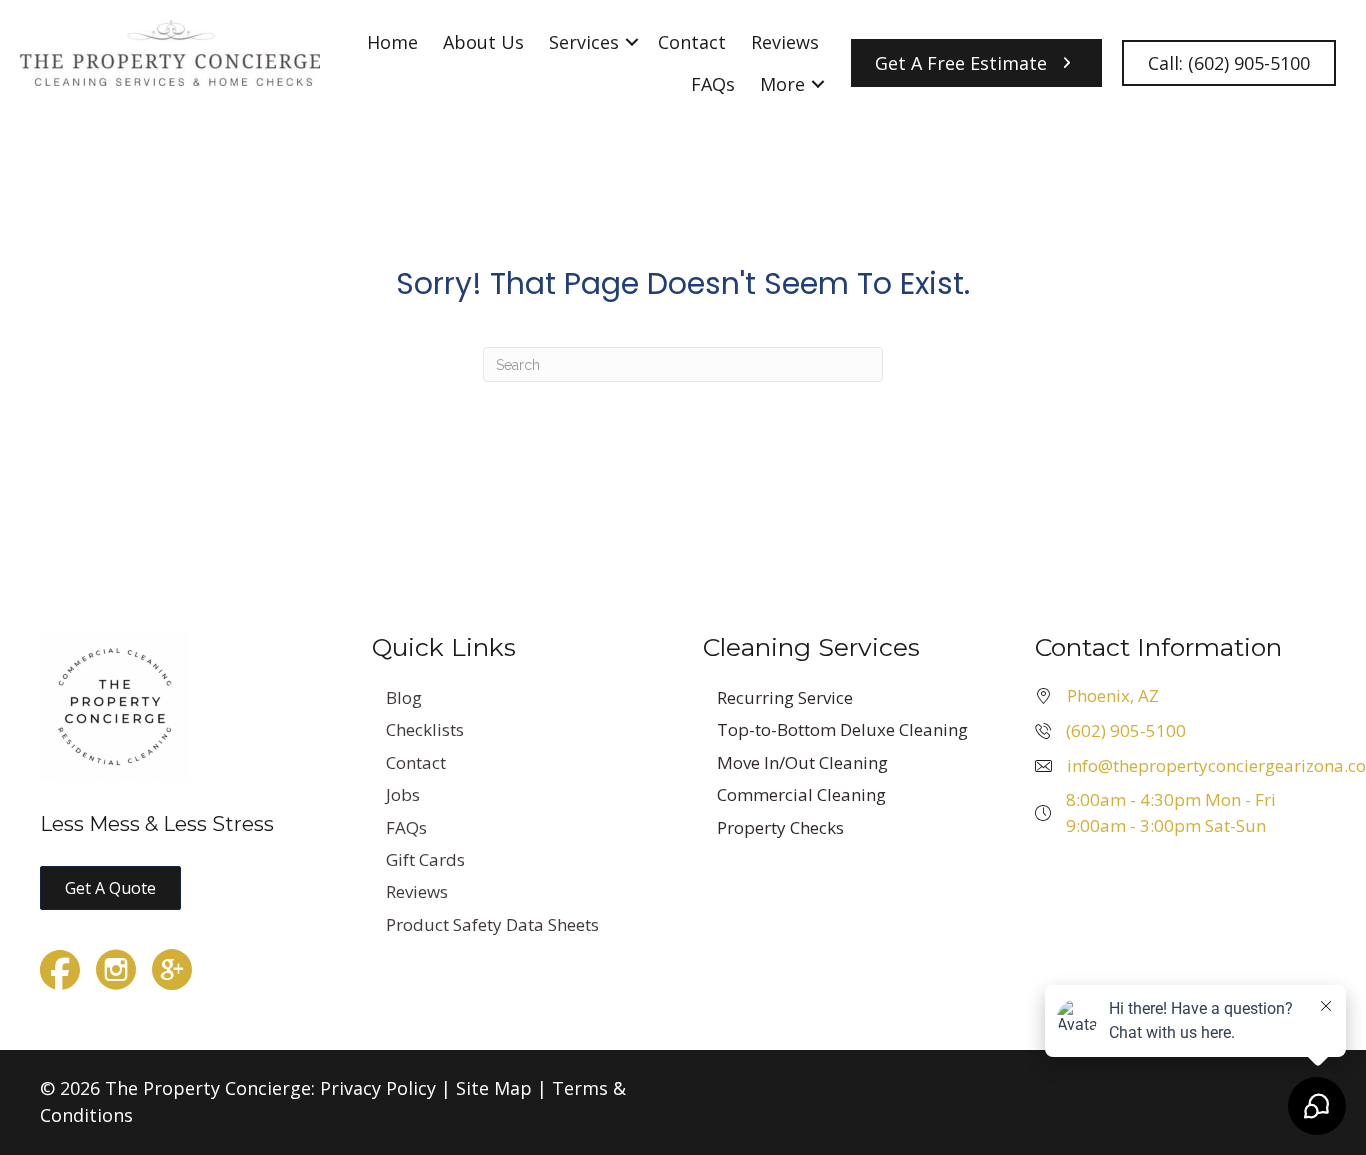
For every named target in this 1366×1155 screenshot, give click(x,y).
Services (584, 42)
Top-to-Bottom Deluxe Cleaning (842, 729)
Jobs (403, 794)
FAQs (713, 84)
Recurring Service (785, 697)
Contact (692, 42)
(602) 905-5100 (1126, 730)
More (782, 84)
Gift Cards (425, 859)
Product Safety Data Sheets (492, 924)
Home (392, 42)
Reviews (785, 42)
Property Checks (780, 827)
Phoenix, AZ (1113, 695)
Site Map (494, 1088)
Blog (404, 697)
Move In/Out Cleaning (802, 762)
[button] (632, 42)
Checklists (425, 729)
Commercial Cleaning (801, 794)
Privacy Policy (378, 1088)
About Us (483, 42)
